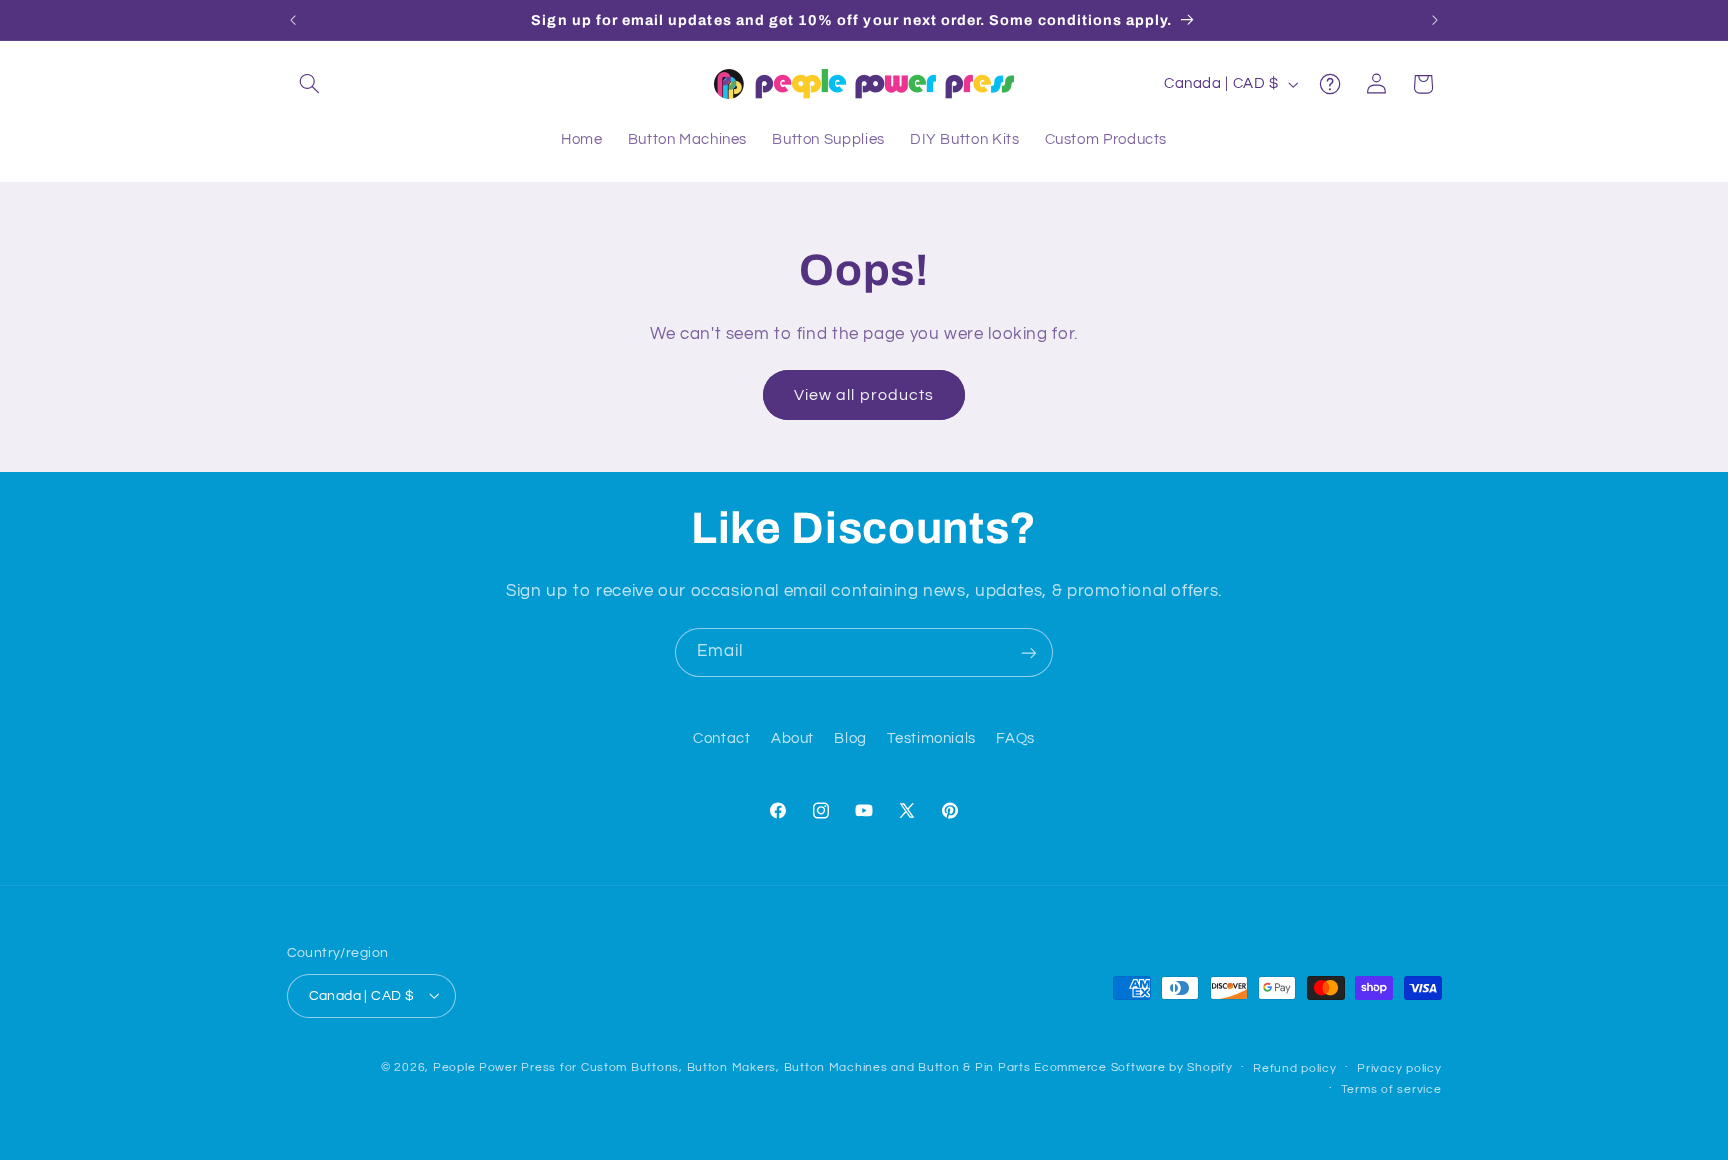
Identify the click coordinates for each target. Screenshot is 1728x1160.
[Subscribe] (1029, 652)
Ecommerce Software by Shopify (1133, 1067)
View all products (864, 395)
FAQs (1015, 739)
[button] (310, 84)
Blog (850, 739)
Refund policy (1295, 1068)
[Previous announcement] (293, 20)
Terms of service (1391, 1089)
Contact (721, 739)
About (792, 739)
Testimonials (931, 739)
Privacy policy (1399, 1068)
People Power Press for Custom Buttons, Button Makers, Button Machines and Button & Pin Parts (732, 1067)
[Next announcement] (1435, 20)
